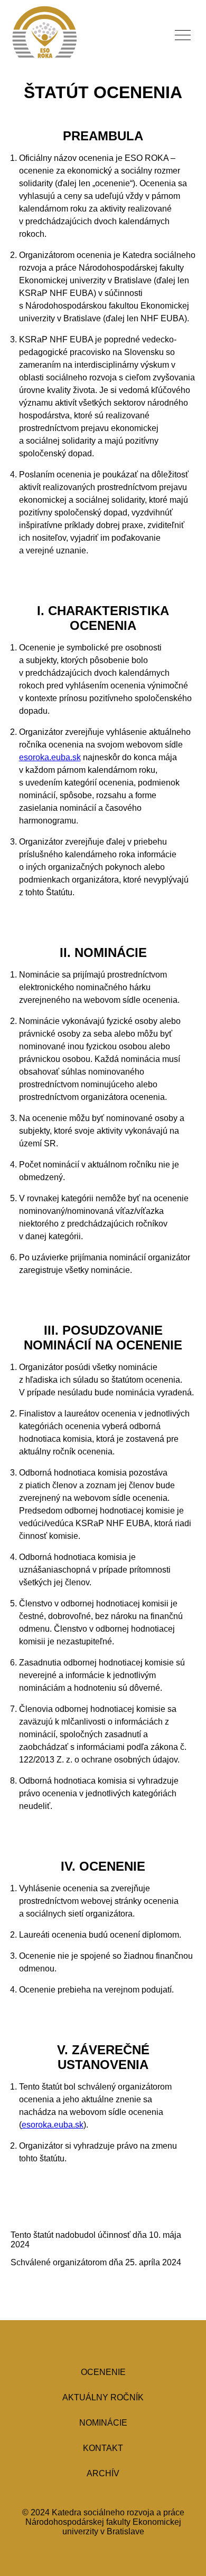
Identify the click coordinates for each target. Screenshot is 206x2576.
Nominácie (103, 2423)
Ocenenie (103, 2372)
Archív (103, 2473)
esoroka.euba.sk (50, 757)
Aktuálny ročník (103, 2397)
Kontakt (103, 2448)
